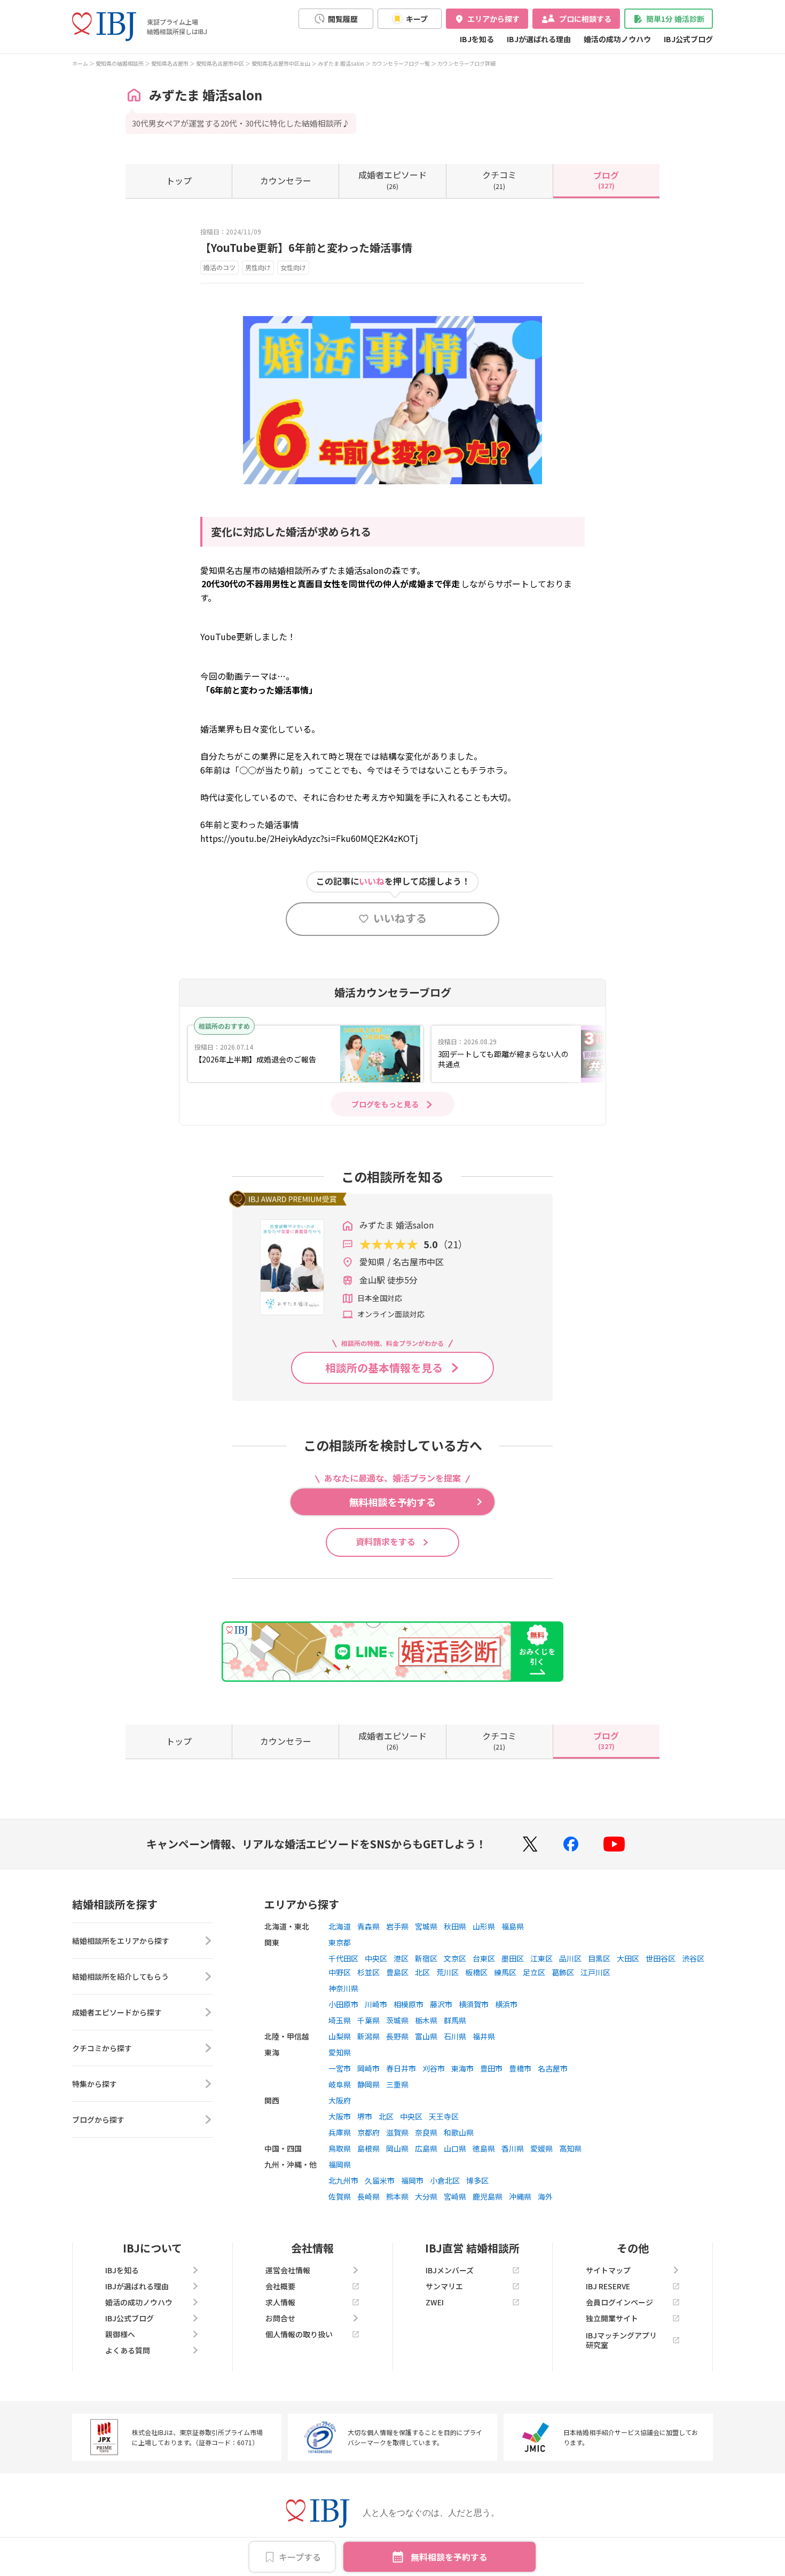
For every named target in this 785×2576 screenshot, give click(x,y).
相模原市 (409, 2004)
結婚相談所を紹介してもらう (120, 1976)
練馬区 (505, 1972)
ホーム (80, 63)
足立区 (534, 1972)
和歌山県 (459, 2132)
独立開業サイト (612, 2318)
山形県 (484, 1926)
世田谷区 (661, 1958)
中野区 (340, 1972)
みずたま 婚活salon (341, 63)
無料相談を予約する (449, 2557)
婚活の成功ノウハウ (617, 39)
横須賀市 (474, 2004)
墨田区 (513, 1958)
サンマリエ (444, 2286)
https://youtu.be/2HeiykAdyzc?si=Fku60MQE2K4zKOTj (309, 838)
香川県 (513, 2148)
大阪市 (340, 2116)
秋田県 (455, 1926)
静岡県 (368, 2084)
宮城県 (426, 1926)
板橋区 (476, 1972)
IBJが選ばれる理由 (539, 39)
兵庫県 (340, 2132)
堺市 (365, 2116)
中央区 (376, 1958)
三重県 (397, 2084)
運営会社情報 (288, 2270)
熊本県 (397, 2196)
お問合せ (280, 2318)
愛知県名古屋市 (170, 63)
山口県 (455, 2148)
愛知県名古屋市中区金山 (281, 63)
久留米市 (380, 2180)
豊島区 (397, 1972)
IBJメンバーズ (450, 2270)
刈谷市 (434, 2068)
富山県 (426, 2036)
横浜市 (506, 2004)
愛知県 (340, 2052)
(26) (392, 179)
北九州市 (343, 2180)
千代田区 (343, 1958)
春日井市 (401, 2068)
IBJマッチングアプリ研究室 (621, 2340)
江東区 (541, 1958)
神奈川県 (343, 1988)
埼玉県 (340, 2020)
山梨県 (340, 2036)
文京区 (455, 1958)
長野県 (397, 2036)
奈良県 (426, 2132)
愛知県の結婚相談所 (120, 63)
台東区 (484, 1958)
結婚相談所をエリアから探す (121, 1941)
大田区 (628, 1958)
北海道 (340, 1926)
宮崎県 (455, 2196)
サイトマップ (608, 2270)
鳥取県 (340, 2148)
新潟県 (368, 2036)
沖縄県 (520, 2196)
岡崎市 (368, 2068)
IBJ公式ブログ (688, 39)
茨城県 (397, 2020)
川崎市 (376, 2004)
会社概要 (280, 2286)
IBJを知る (477, 39)
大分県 (426, 2196)
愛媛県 (541, 2148)
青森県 (368, 1926)
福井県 (484, 2036)
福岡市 (412, 2180)
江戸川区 (595, 1972)
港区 (401, 1958)
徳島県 (484, 2148)
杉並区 (368, 1972)
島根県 (368, 2148)
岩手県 (397, 1926)
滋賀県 (397, 2132)
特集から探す (95, 2084)
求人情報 (280, 2302)
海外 (545, 2196)
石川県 (455, 2036)
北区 (422, 1972)
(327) (606, 179)
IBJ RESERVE (608, 2286)
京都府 (368, 2132)
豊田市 (491, 2068)
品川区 (570, 1958)
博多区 (477, 2180)
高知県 (570, 2148)
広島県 (426, 2148)
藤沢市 (441, 2004)
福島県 (513, 1926)
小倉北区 (445, 2180)
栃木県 (426, 2020)
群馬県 (455, 2020)
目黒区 (599, 1958)
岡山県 (397, 2148)
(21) (499, 179)
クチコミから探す (102, 2048)
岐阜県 (340, 2084)
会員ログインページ (619, 2302)
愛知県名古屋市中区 (220, 63)
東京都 (340, 1942)
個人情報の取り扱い (299, 2334)
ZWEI (435, 2302)
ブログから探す (98, 2120)
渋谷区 (693, 1958)
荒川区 (448, 1972)
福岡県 (340, 2164)
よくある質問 (128, 2350)
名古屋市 (553, 2068)
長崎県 (368, 2196)
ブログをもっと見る (385, 1104)
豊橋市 (520, 2068)
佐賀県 (340, 2196)
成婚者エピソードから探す (117, 2012)
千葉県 (368, 2020)
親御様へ (120, 2334)
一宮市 (340, 2068)
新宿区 (426, 1958)
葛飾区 (563, 1972)
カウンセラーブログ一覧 (401, 63)
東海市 (462, 2068)
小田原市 (343, 2004)
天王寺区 (444, 2116)
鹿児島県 (488, 2196)
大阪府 (340, 2100)
